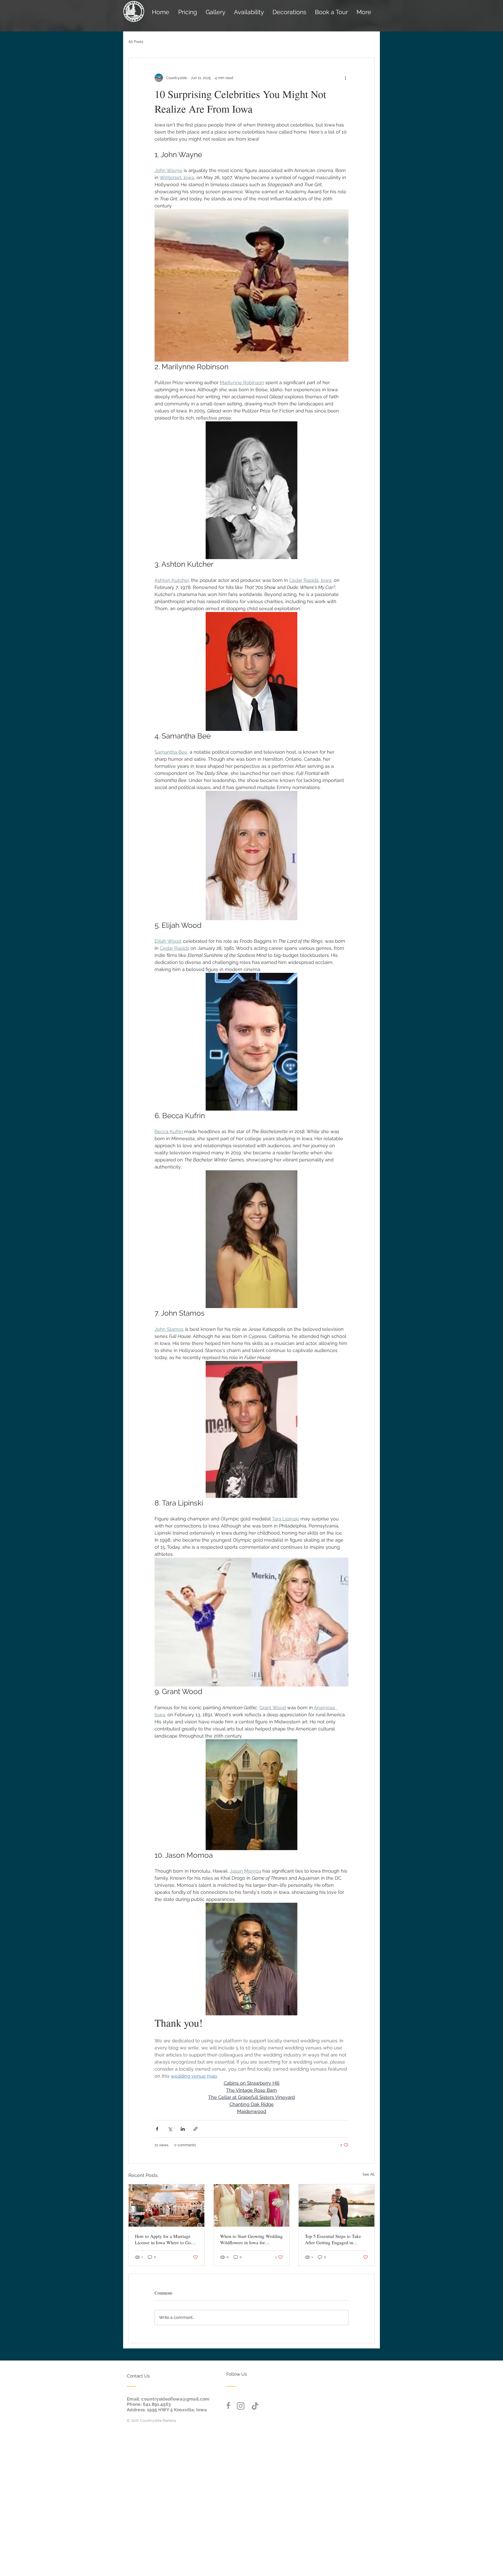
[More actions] (345, 78)
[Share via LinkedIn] (183, 2129)
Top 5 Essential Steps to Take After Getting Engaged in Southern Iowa (333, 2239)
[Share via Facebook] (157, 2129)
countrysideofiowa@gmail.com (175, 2399)
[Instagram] (241, 2406)
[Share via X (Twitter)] (170, 2129)
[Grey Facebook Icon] (228, 2405)
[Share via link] (196, 2129)
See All (369, 2174)
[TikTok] (255, 2406)
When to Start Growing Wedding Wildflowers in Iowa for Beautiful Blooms (251, 2239)
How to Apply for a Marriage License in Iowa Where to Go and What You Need (163, 2239)
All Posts (136, 42)
